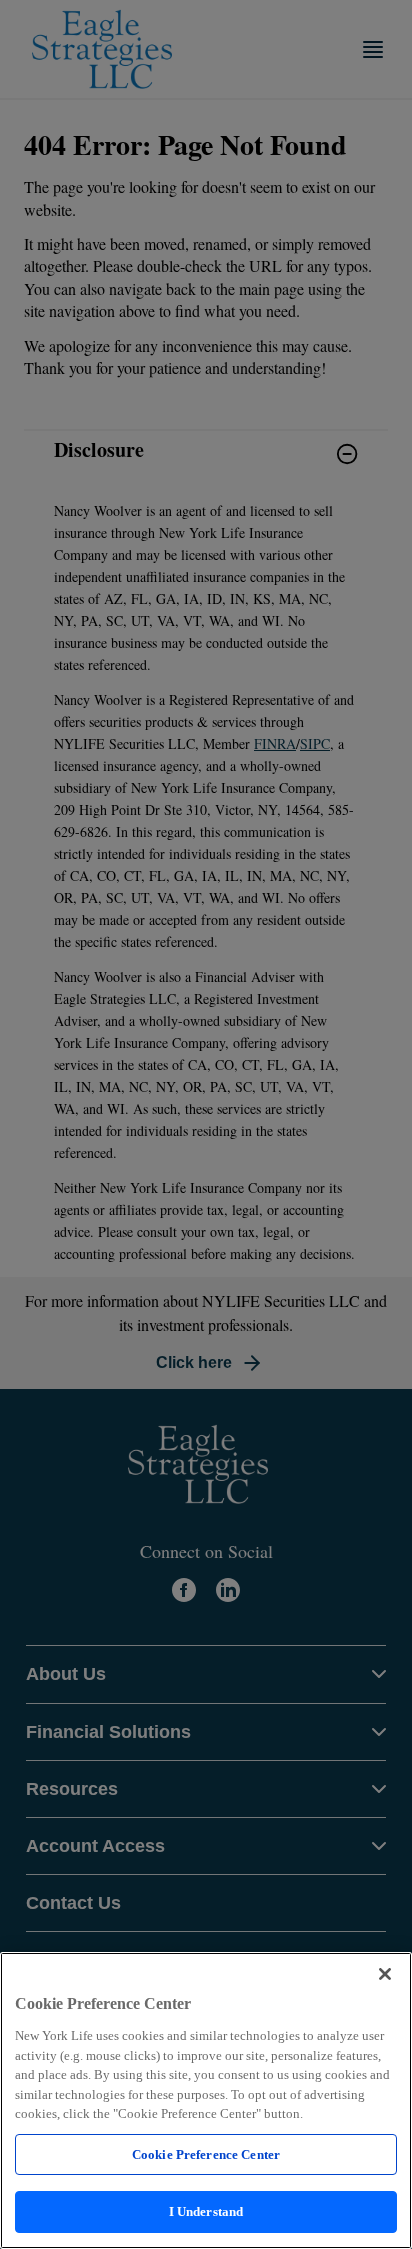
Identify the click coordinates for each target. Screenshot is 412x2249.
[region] (206, 2100)
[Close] (385, 1974)
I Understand (206, 2211)
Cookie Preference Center (206, 2154)
